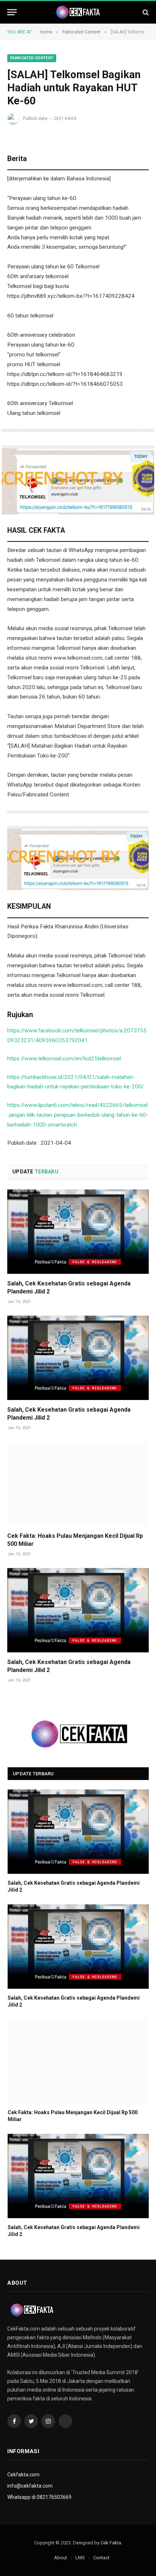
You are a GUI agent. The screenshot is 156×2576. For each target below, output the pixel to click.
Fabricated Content (32, 58)
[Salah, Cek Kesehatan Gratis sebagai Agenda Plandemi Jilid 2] (78, 1232)
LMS (80, 2558)
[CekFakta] (78, 12)
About (61, 2558)
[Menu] (12, 12)
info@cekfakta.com (30, 2486)
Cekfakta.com (23, 2475)
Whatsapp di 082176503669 (39, 2497)
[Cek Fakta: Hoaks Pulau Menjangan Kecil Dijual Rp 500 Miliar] (78, 1484)
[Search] (145, 12)
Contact (101, 2558)
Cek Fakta (111, 2543)
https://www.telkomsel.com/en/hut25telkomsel (64, 1059)
